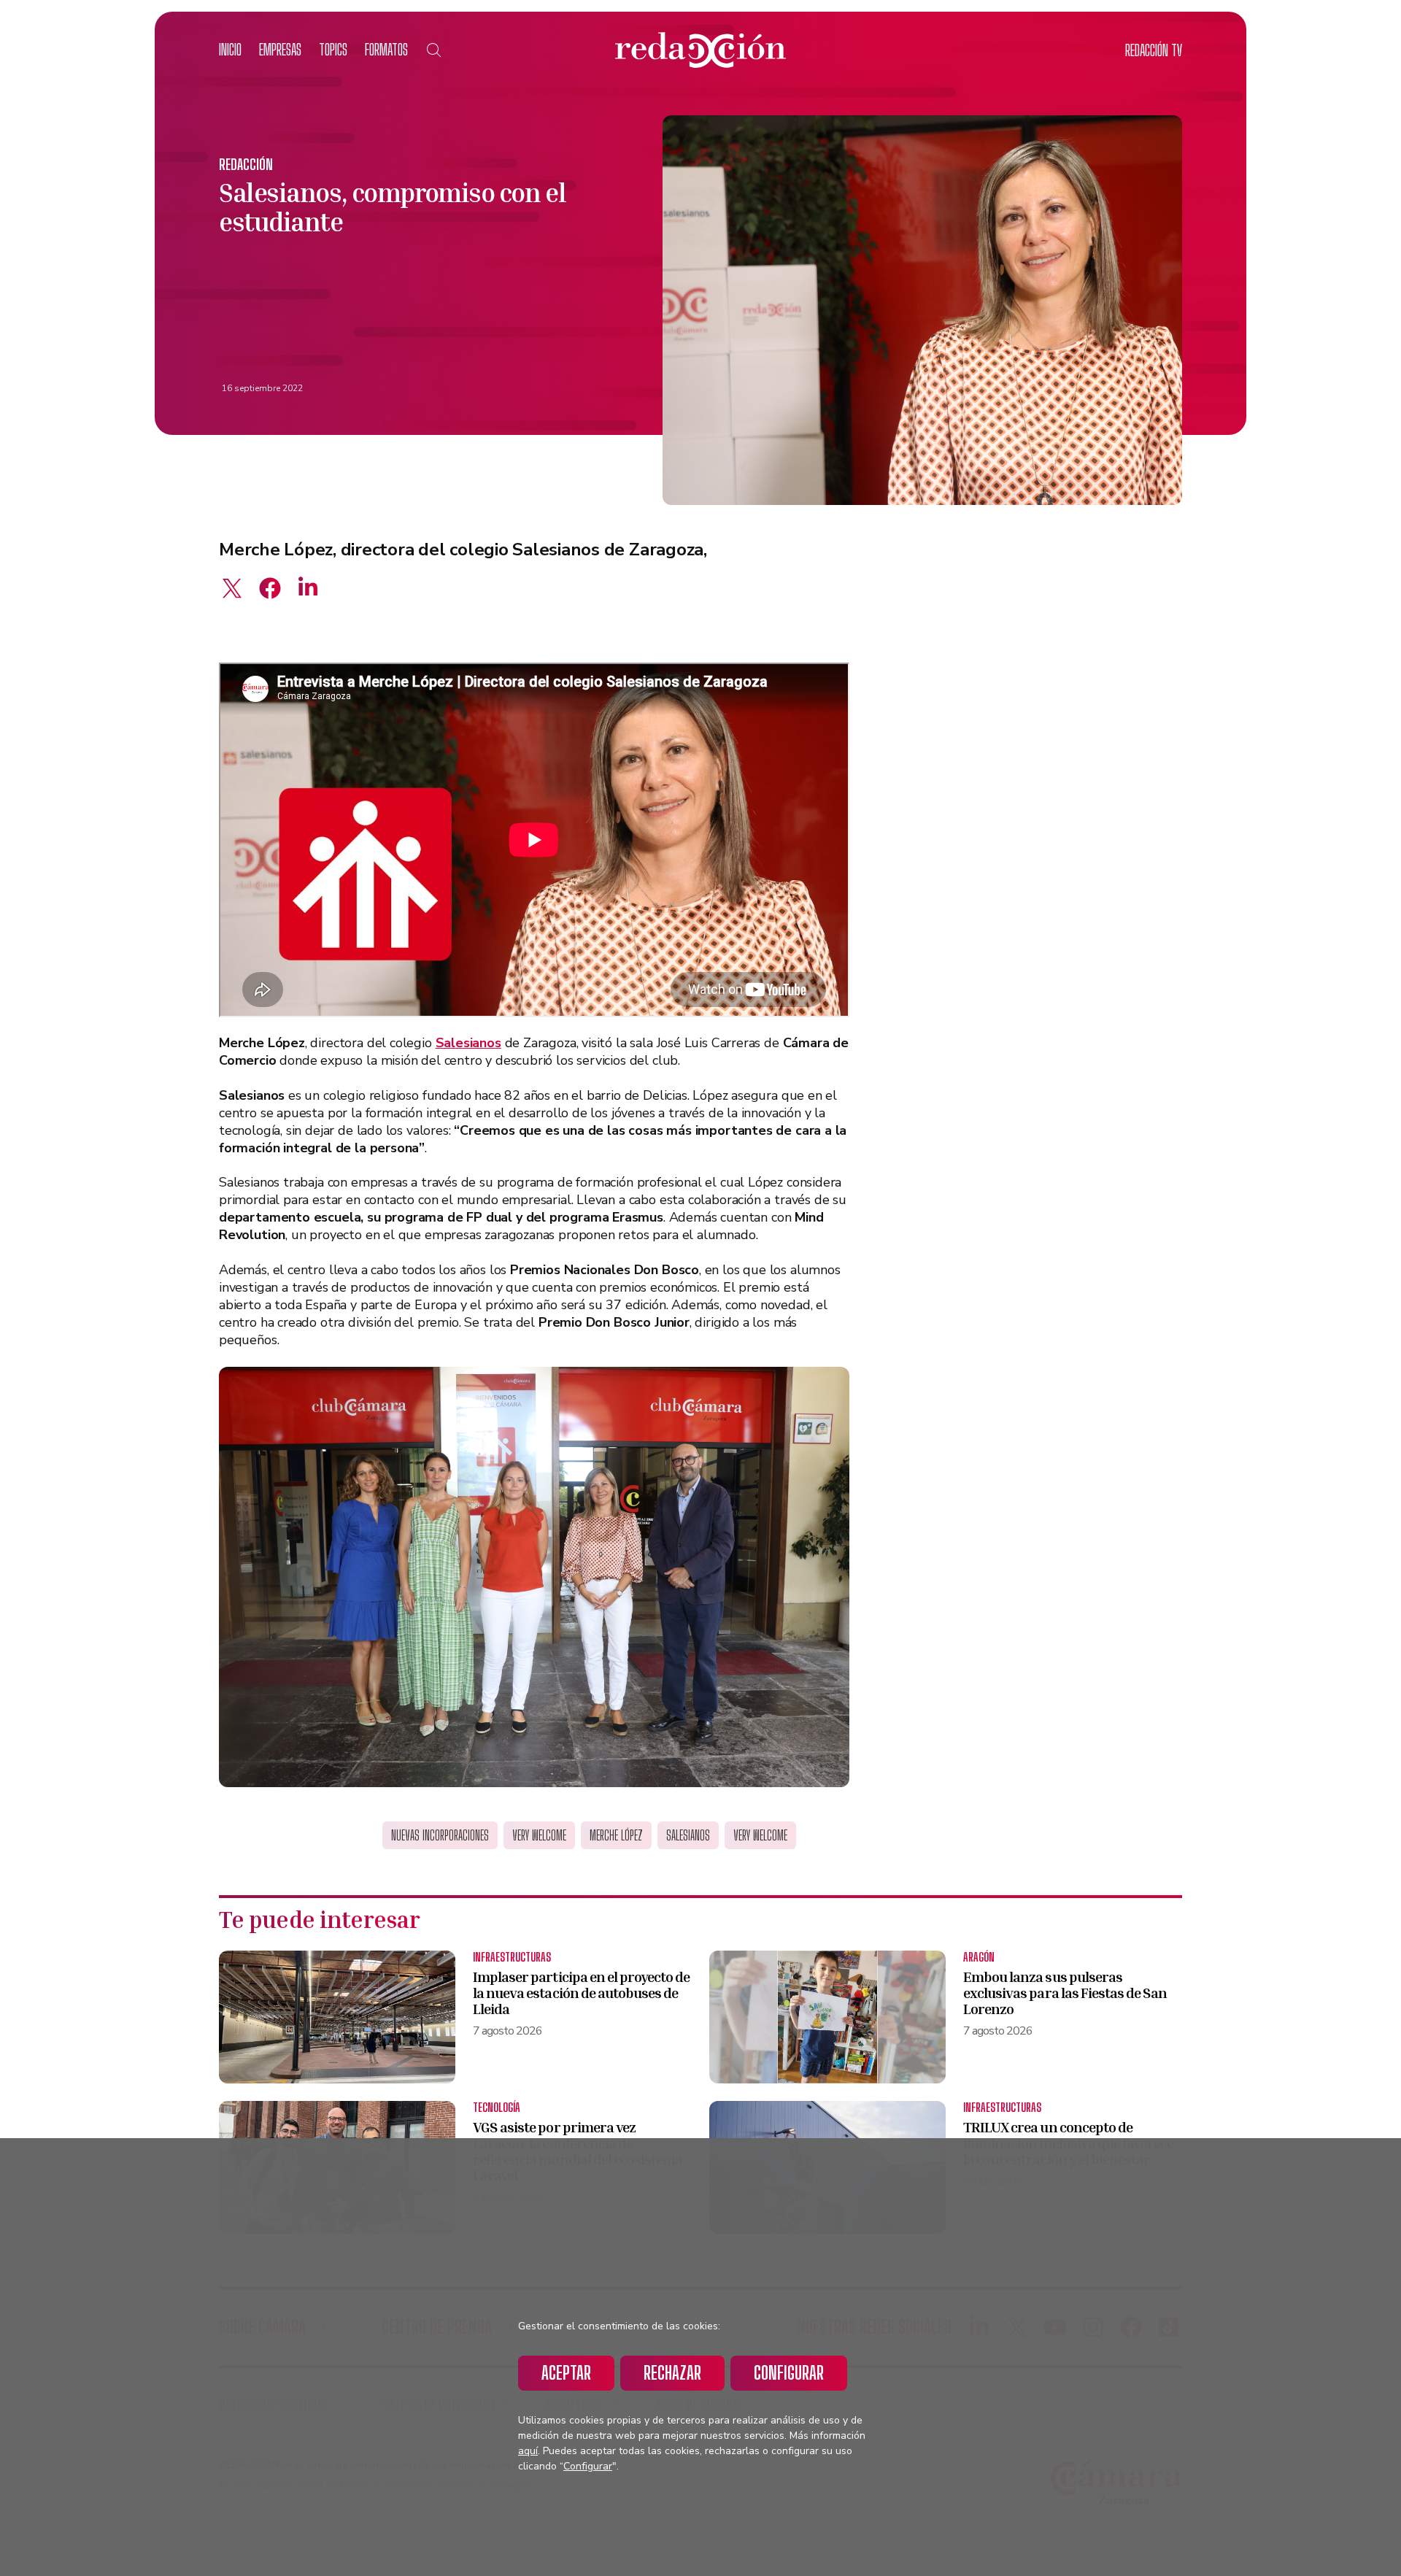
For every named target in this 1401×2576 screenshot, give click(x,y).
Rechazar (672, 2373)
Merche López (616, 1835)
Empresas (280, 49)
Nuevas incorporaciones (440, 1835)
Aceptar (566, 2373)
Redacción (246, 164)
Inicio (230, 49)
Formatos (386, 49)
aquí (528, 2451)
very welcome (760, 1835)
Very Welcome (539, 1835)
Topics (333, 49)
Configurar (789, 2373)
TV (1154, 50)
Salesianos (688, 1835)
